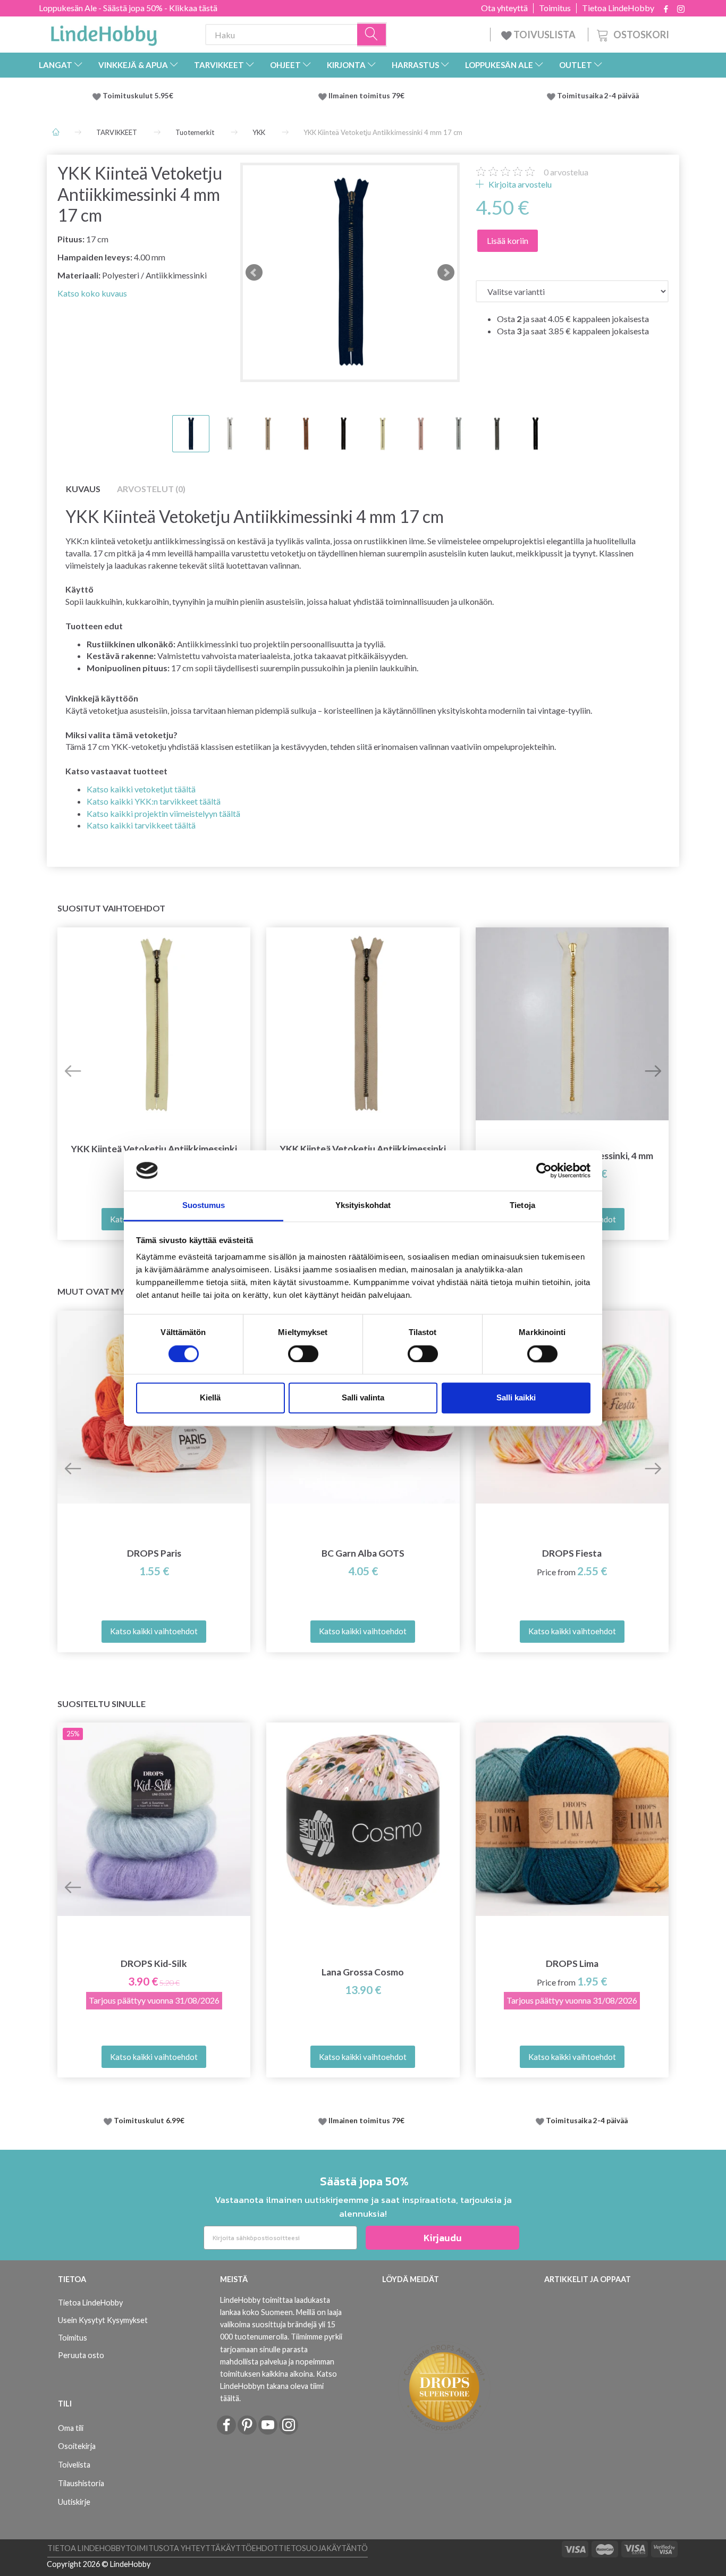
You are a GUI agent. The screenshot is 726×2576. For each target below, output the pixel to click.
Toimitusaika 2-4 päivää (598, 96)
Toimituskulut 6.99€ (149, 2121)
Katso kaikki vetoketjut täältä (141, 789)
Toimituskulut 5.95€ (138, 96)
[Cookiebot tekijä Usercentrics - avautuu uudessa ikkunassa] (544, 1170)
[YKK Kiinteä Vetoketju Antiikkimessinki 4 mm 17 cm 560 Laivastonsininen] (350, 272)
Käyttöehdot (250, 2548)
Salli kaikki (516, 1398)
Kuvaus (83, 489)
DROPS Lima (572, 1963)
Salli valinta (363, 1398)
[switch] (303, 1354)
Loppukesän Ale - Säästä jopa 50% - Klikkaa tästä (128, 8)
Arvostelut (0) (151, 489)
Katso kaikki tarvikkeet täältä (141, 825)
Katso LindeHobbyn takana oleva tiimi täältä (278, 2386)
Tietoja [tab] (522, 1206)
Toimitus (555, 8)
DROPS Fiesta (572, 1553)
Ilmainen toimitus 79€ (368, 96)
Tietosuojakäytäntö (323, 2548)
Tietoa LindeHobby (618, 8)
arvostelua (566, 172)
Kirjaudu (443, 2238)
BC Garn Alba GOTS (363, 1553)
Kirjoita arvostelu (519, 184)
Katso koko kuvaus (92, 293)
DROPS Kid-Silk (154, 1963)
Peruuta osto (81, 2355)
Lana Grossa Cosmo (363, 1972)
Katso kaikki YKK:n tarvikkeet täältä (154, 801)
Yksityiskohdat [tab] (363, 1206)
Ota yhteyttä (504, 8)
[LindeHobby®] (104, 32)
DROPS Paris (154, 1553)
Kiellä (210, 1398)
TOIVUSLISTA (544, 35)
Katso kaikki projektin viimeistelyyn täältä (163, 813)
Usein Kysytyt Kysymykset (103, 2320)
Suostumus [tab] (204, 1206)
